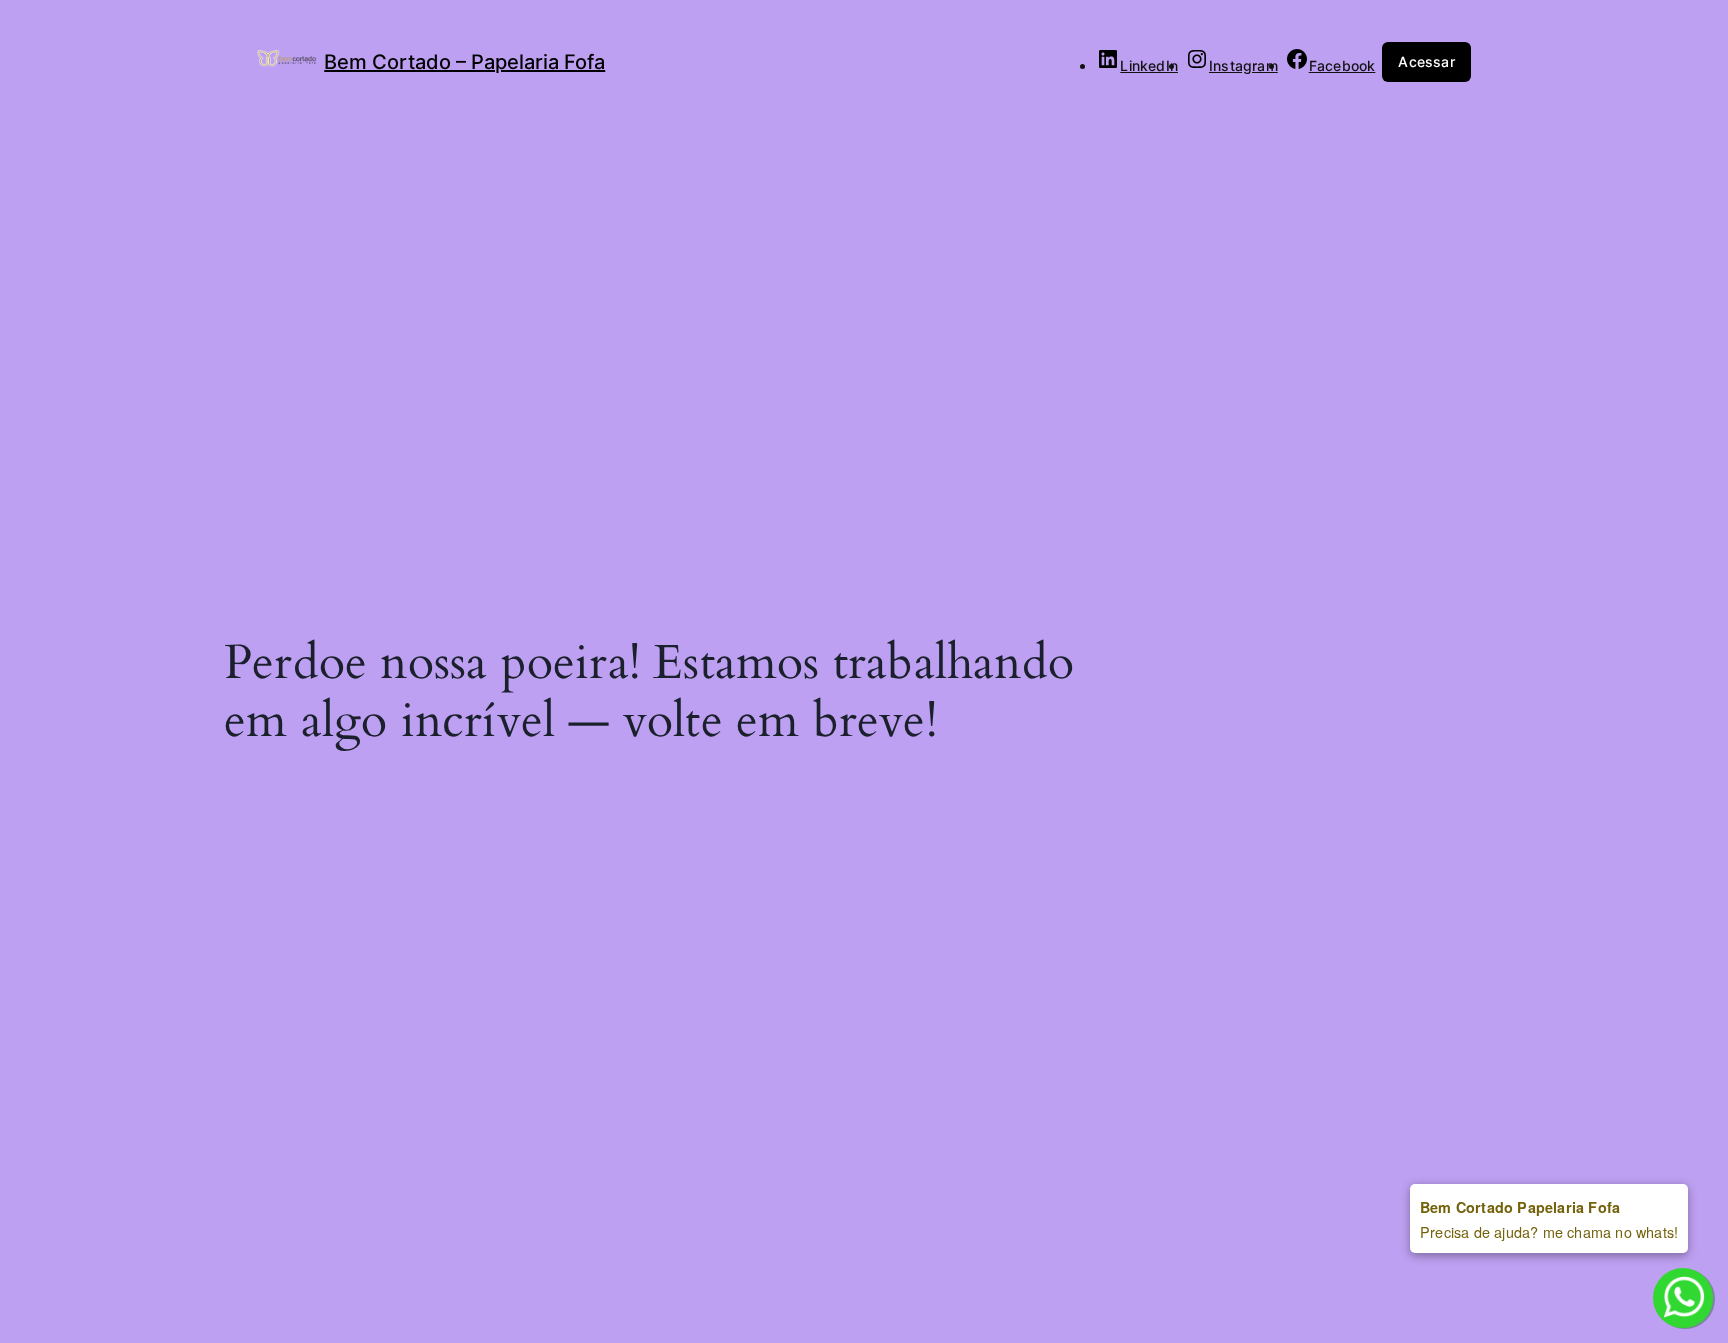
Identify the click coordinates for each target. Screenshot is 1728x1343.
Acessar (1426, 61)
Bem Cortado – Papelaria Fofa (464, 62)
